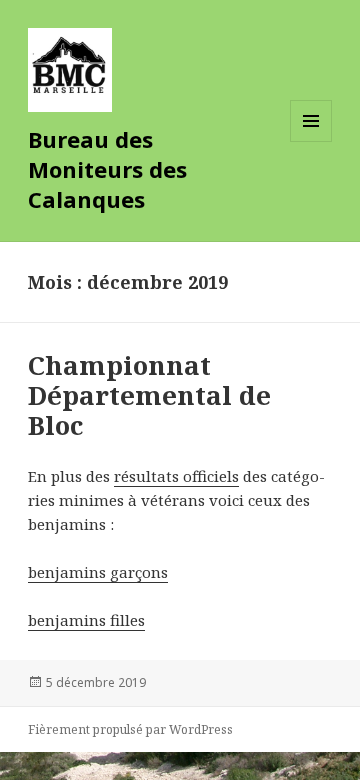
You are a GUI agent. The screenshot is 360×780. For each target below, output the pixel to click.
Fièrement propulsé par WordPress (130, 729)
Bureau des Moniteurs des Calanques (107, 169)
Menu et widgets (311, 141)
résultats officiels (176, 476)
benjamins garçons (98, 572)
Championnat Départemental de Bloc (149, 395)
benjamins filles (86, 620)
